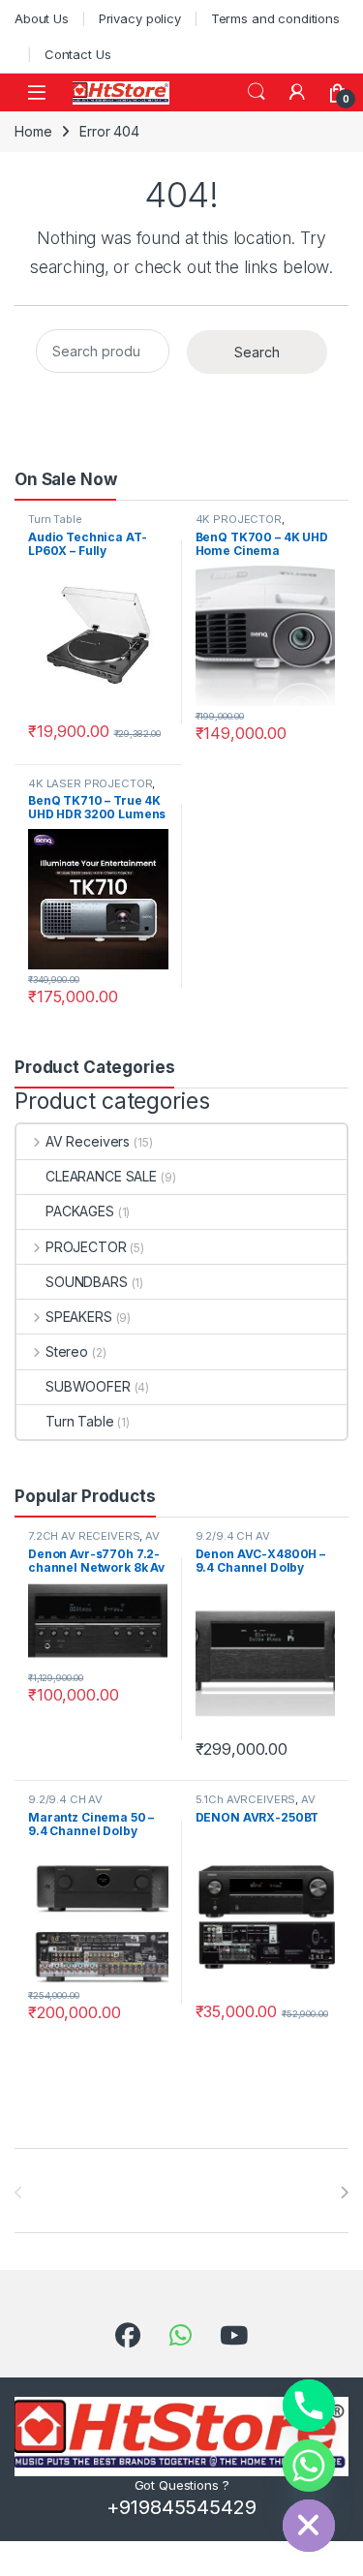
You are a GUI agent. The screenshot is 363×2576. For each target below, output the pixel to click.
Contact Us (78, 54)
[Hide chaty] (309, 2526)
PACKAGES (80, 1211)
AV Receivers (88, 1141)
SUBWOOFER (88, 1386)
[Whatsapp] (309, 2466)
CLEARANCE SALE (101, 1176)
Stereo (67, 1351)
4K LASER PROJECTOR (90, 783)
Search (257, 92)
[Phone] (309, 2406)
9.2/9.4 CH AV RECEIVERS (233, 1542)
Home (33, 131)
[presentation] (344, 2193)
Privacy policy (140, 18)
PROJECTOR (86, 1247)
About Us (42, 18)
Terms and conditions (275, 18)
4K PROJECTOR (239, 519)
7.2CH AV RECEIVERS (84, 1536)
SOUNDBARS (87, 1282)
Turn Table (55, 519)
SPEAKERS (79, 1317)
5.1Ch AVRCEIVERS (246, 1799)
